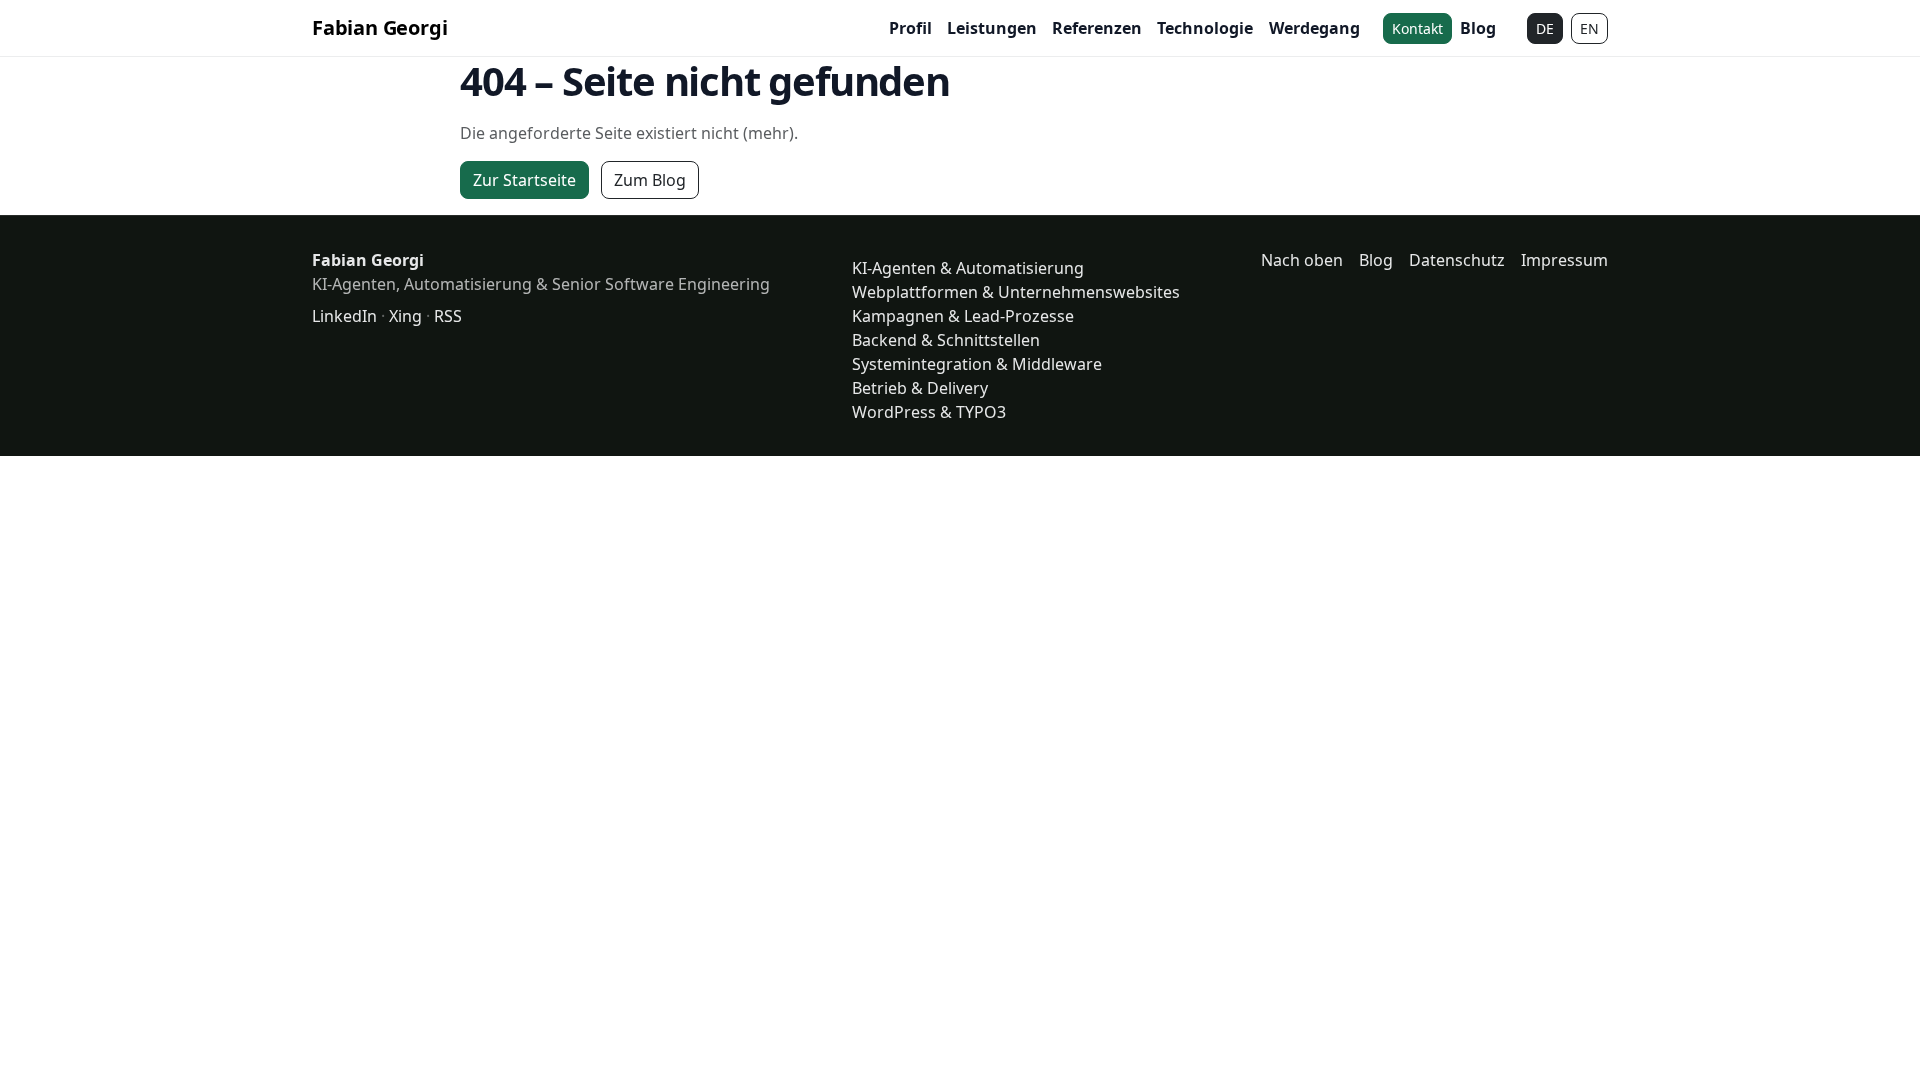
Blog (1478, 28)
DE (1545, 28)
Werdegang (1314, 28)
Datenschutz (1457, 260)
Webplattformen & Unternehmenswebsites (1016, 292)
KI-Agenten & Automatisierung (968, 268)
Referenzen (1097, 28)
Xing (405, 316)
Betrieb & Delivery (920, 388)
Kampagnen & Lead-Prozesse (963, 316)
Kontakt (1417, 28)
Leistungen (992, 28)
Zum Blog (650, 180)
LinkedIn (344, 316)
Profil (910, 28)
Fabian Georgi (379, 27)
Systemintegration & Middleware (977, 364)
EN (1589, 28)
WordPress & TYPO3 (929, 412)
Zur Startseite (524, 180)
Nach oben (1302, 260)
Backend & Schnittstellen (946, 340)
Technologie (1205, 28)
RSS (448, 316)
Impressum (1564, 260)
